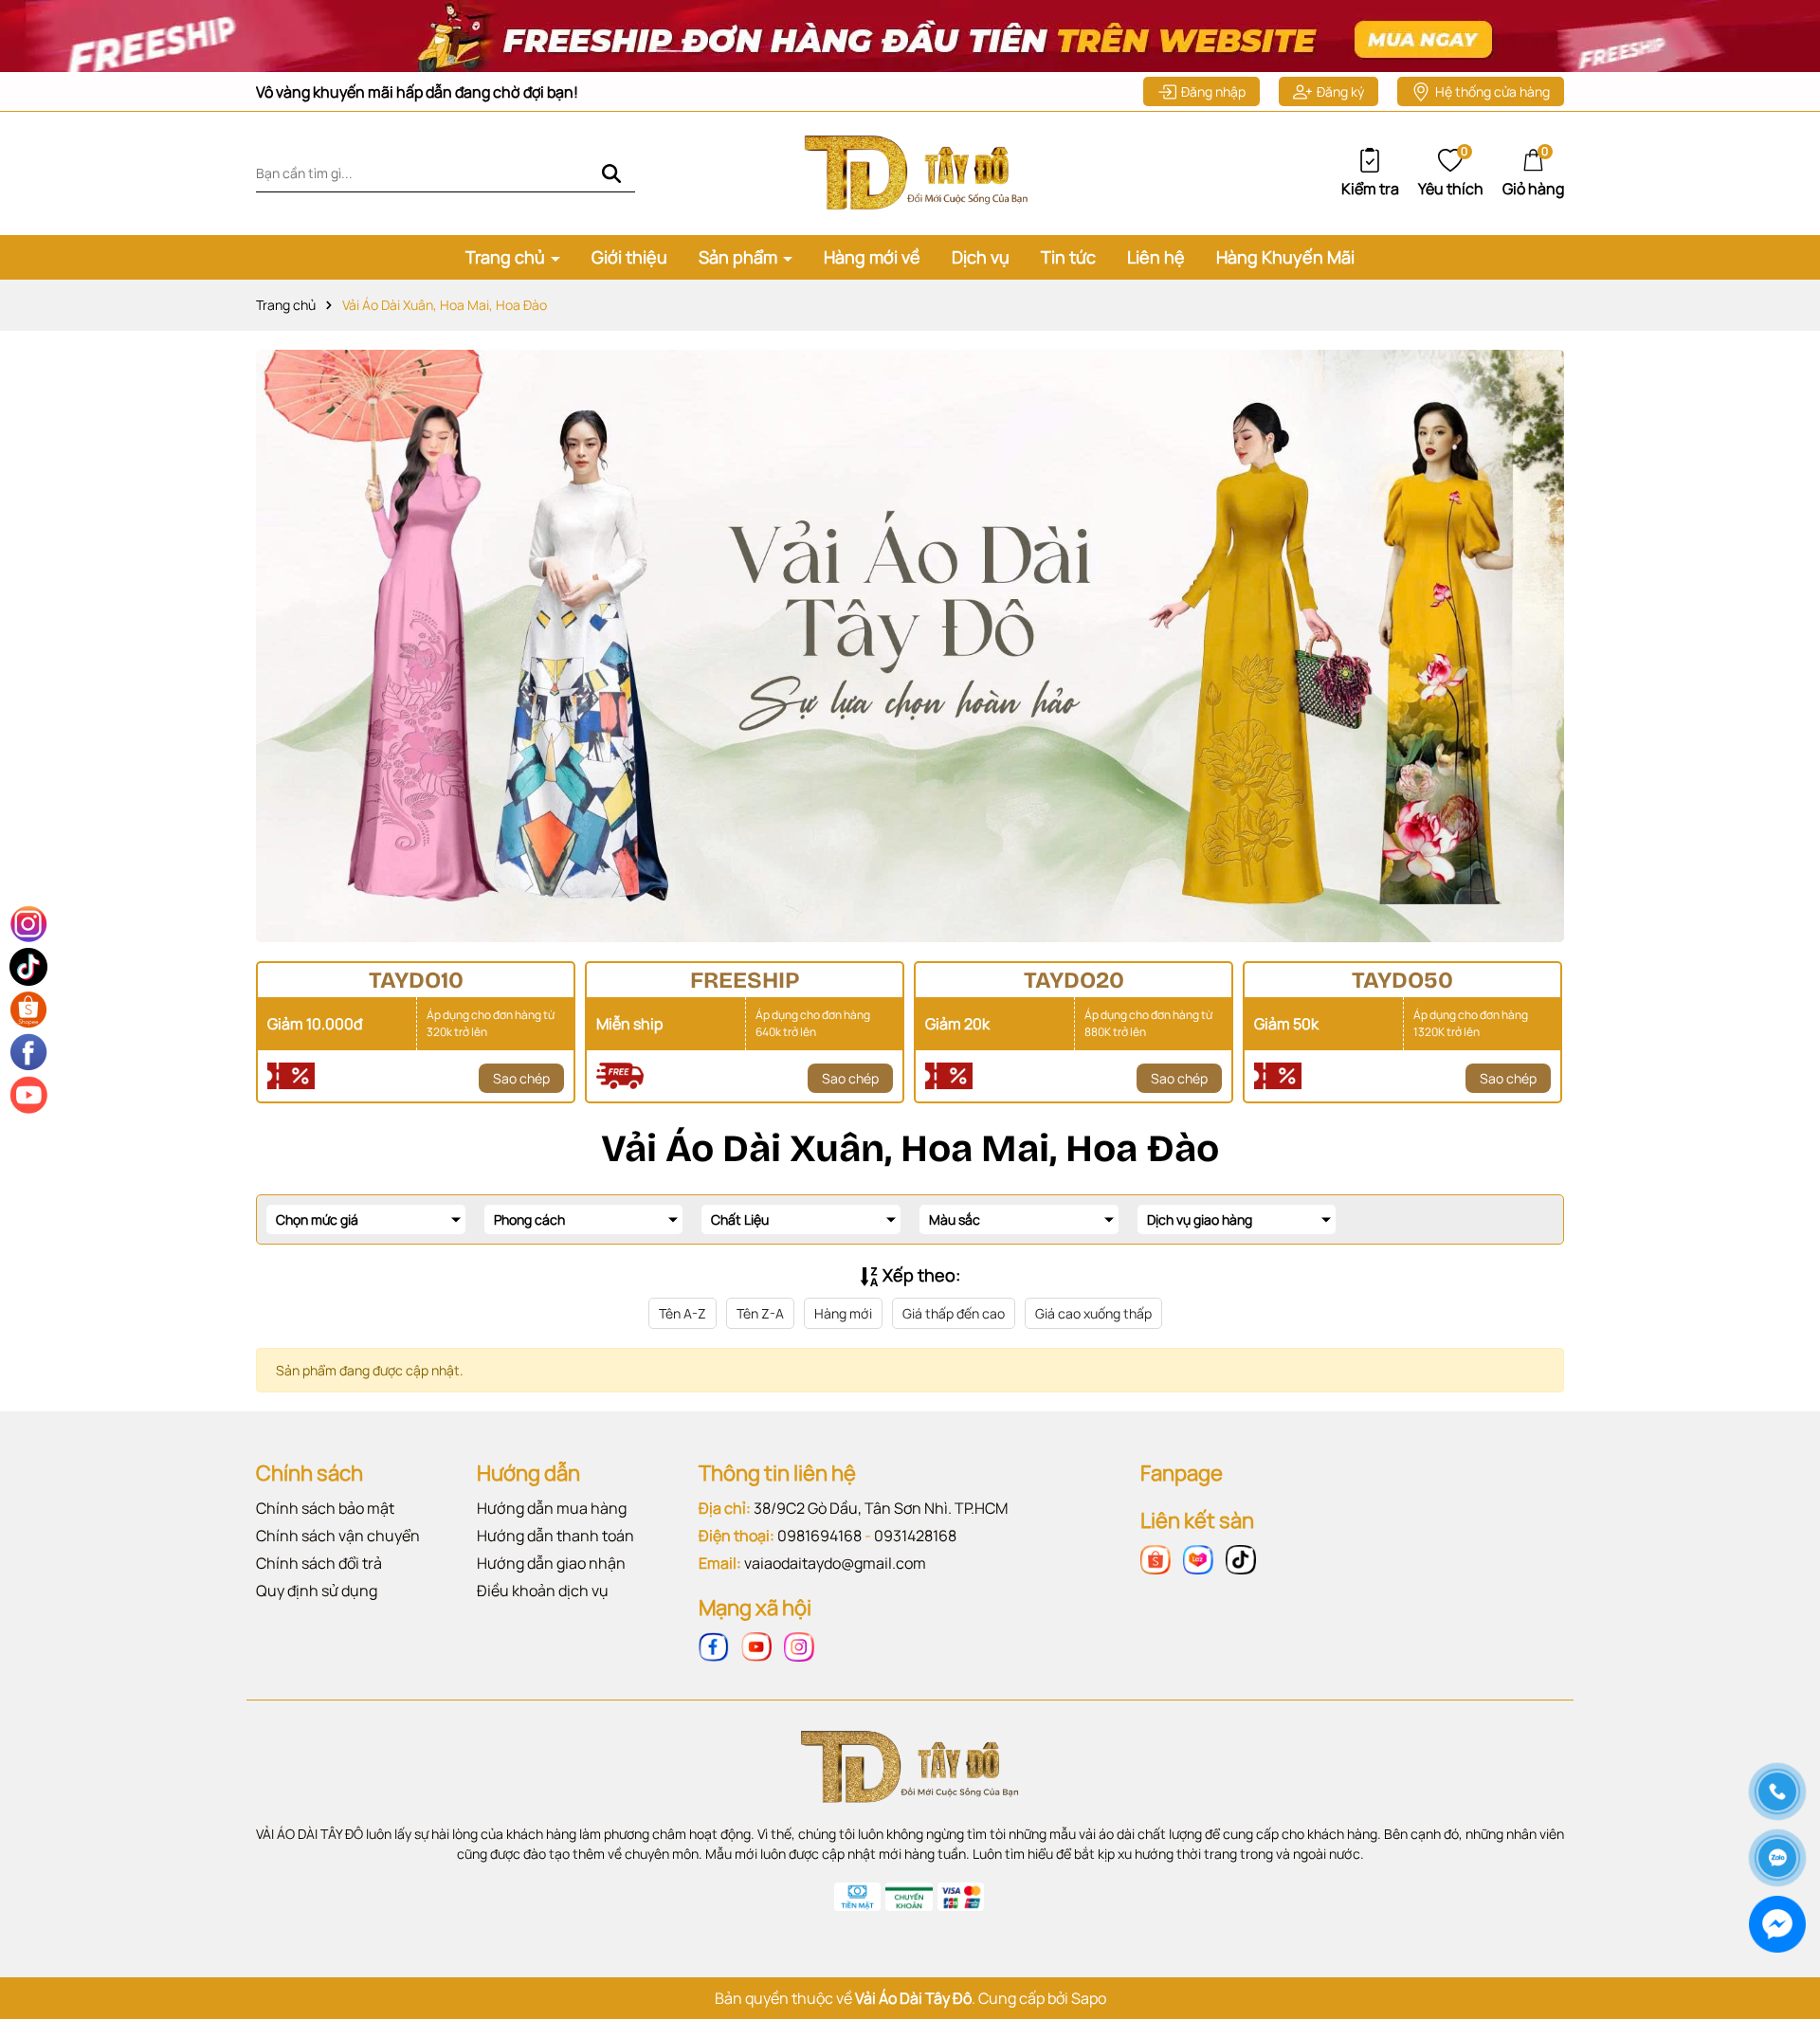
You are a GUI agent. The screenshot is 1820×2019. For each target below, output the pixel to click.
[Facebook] (714, 1645)
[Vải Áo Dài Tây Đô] (910, 646)
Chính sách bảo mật (325, 1508)
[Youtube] (756, 1645)
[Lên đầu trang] (1776, 1725)
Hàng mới (843, 1313)
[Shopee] (1156, 1558)
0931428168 (915, 1536)
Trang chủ (507, 257)
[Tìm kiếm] (611, 173)
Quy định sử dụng (317, 1591)
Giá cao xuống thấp (1093, 1313)
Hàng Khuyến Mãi (1285, 257)
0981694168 (819, 1536)
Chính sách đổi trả (319, 1563)
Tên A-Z (682, 1313)
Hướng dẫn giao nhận (551, 1563)
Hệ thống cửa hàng (1492, 91)
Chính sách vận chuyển (338, 1536)
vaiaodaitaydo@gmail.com (835, 1563)
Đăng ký (1340, 91)
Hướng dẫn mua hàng (552, 1508)
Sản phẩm (740, 257)
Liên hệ (1156, 257)
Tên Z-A (760, 1313)
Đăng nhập (1213, 91)
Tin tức (1068, 257)
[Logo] (910, 172)
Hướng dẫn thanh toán (555, 1536)
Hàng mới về (872, 257)
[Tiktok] (1241, 1558)
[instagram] (799, 1645)
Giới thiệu (629, 257)
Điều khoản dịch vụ (543, 1591)
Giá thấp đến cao (954, 1313)
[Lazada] (1198, 1558)
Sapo (1089, 1998)
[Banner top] (910, 35)
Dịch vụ (981, 257)
